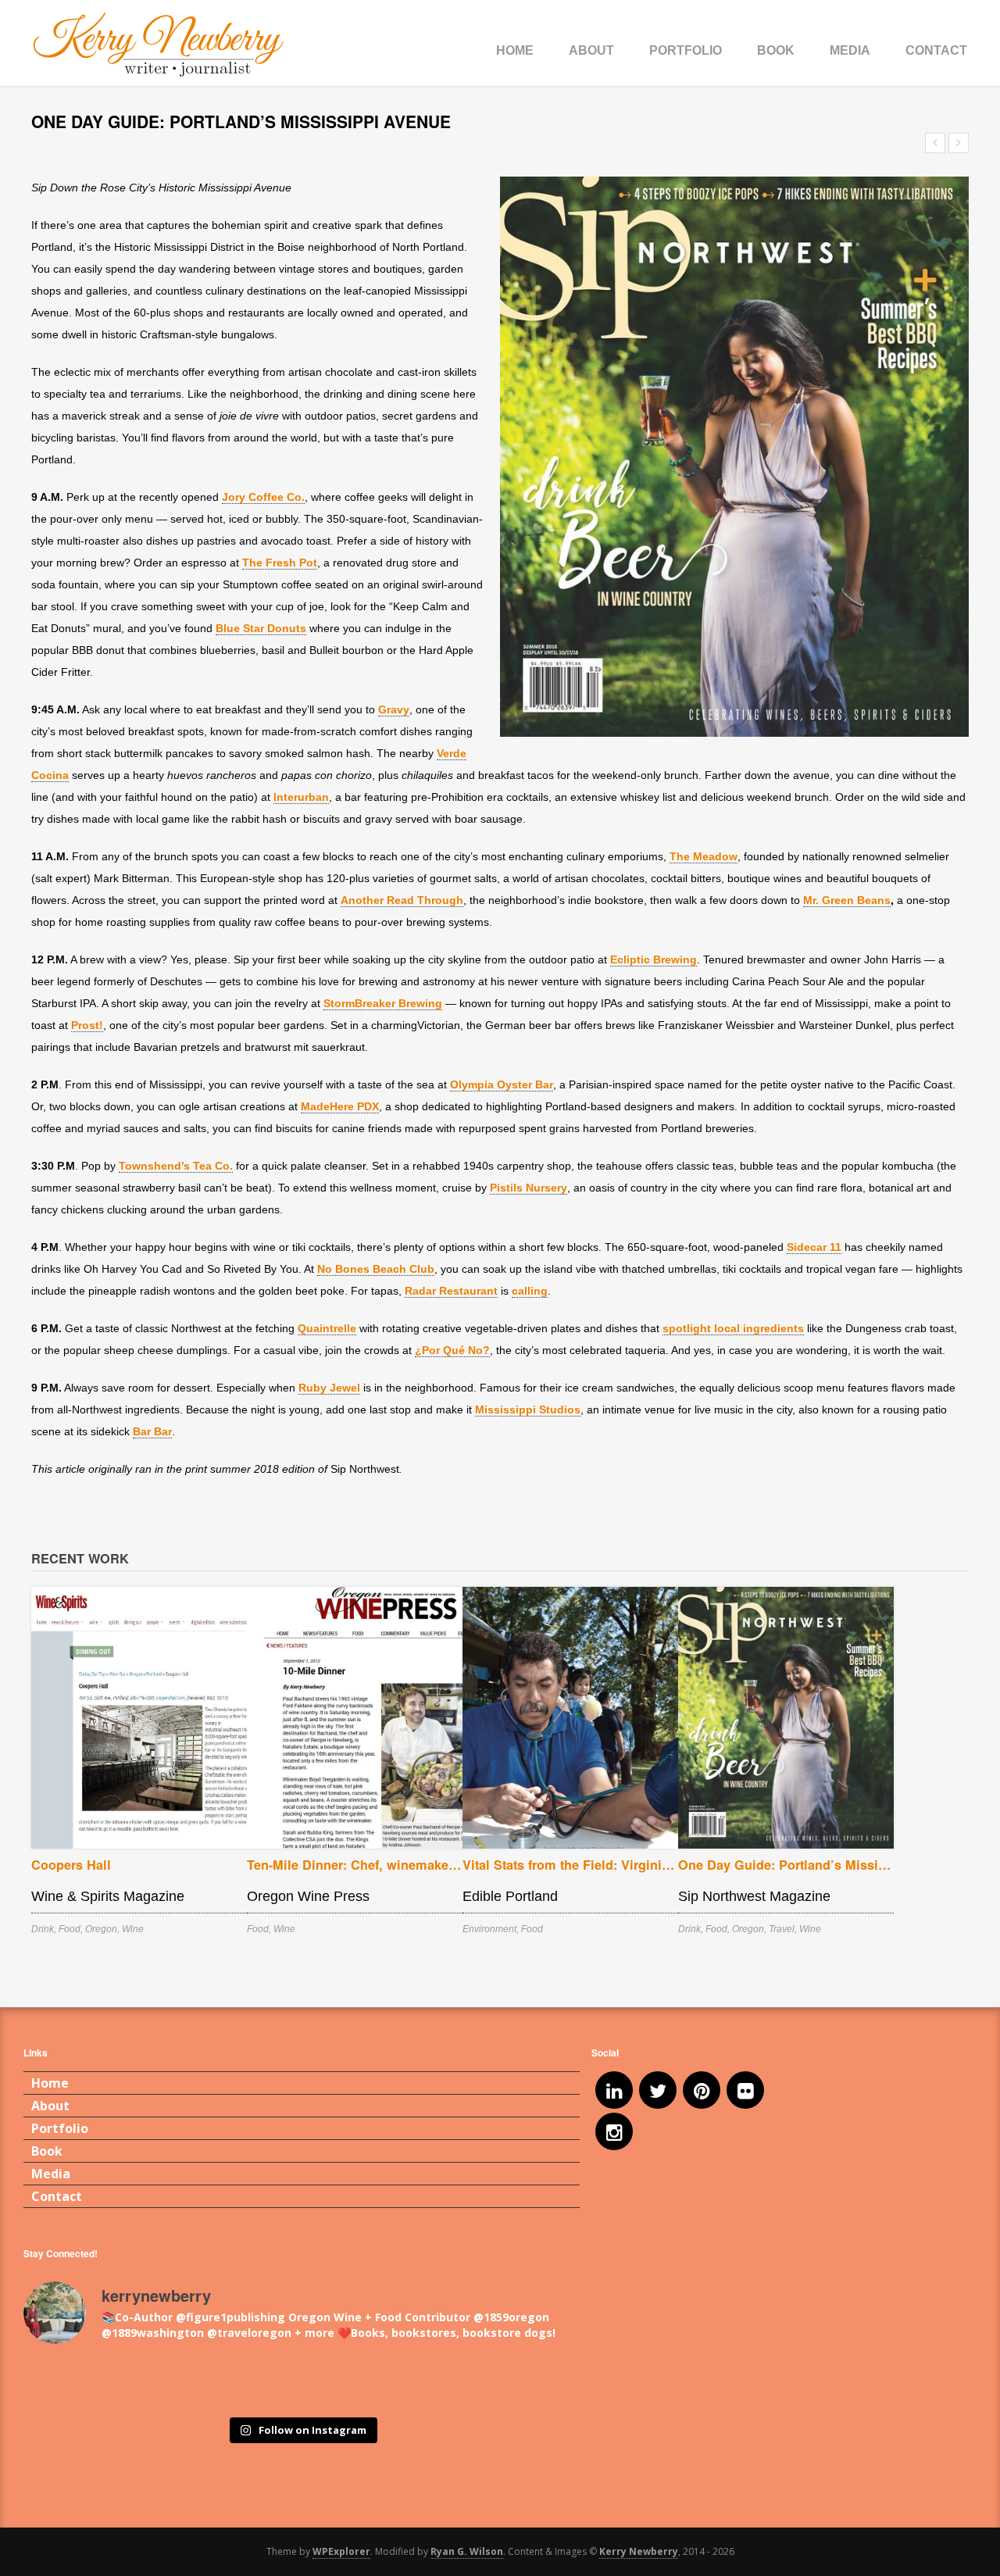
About (591, 50)
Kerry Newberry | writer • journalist (159, 45)
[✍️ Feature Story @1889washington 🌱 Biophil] (61, 2383)
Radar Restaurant (451, 1291)
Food (70, 1929)
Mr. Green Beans (847, 900)
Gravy (394, 709)
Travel (782, 1929)
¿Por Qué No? (452, 1350)
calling (530, 1291)
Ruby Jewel (329, 1388)
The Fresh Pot (280, 563)
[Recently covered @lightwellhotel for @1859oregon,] (462, 2383)
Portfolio (686, 50)
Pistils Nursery (529, 1188)
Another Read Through (402, 900)
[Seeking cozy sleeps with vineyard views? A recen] (543, 2383)
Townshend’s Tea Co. (176, 1166)
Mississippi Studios (528, 1409)
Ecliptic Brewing (654, 959)
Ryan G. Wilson (467, 2551)
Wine (133, 1929)
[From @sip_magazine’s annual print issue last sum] (382, 2383)
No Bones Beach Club (376, 1269)
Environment (489, 1929)
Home (515, 50)
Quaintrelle (327, 1328)
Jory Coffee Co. (263, 497)
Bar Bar (152, 1431)
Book (776, 50)
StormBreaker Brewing (383, 1003)
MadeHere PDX (340, 1106)
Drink (43, 1929)
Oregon (101, 1929)
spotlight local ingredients (733, 1328)
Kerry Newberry (639, 2551)
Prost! (87, 1025)
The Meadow (704, 856)
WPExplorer (341, 2551)
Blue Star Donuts (261, 628)
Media (850, 50)
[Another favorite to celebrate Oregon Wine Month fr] (302, 2383)
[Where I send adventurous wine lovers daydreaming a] (221, 2383)
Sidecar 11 (814, 1247)
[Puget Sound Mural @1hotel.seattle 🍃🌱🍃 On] (141, 2383)
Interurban (301, 797)
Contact (936, 50)
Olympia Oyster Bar (502, 1084)
